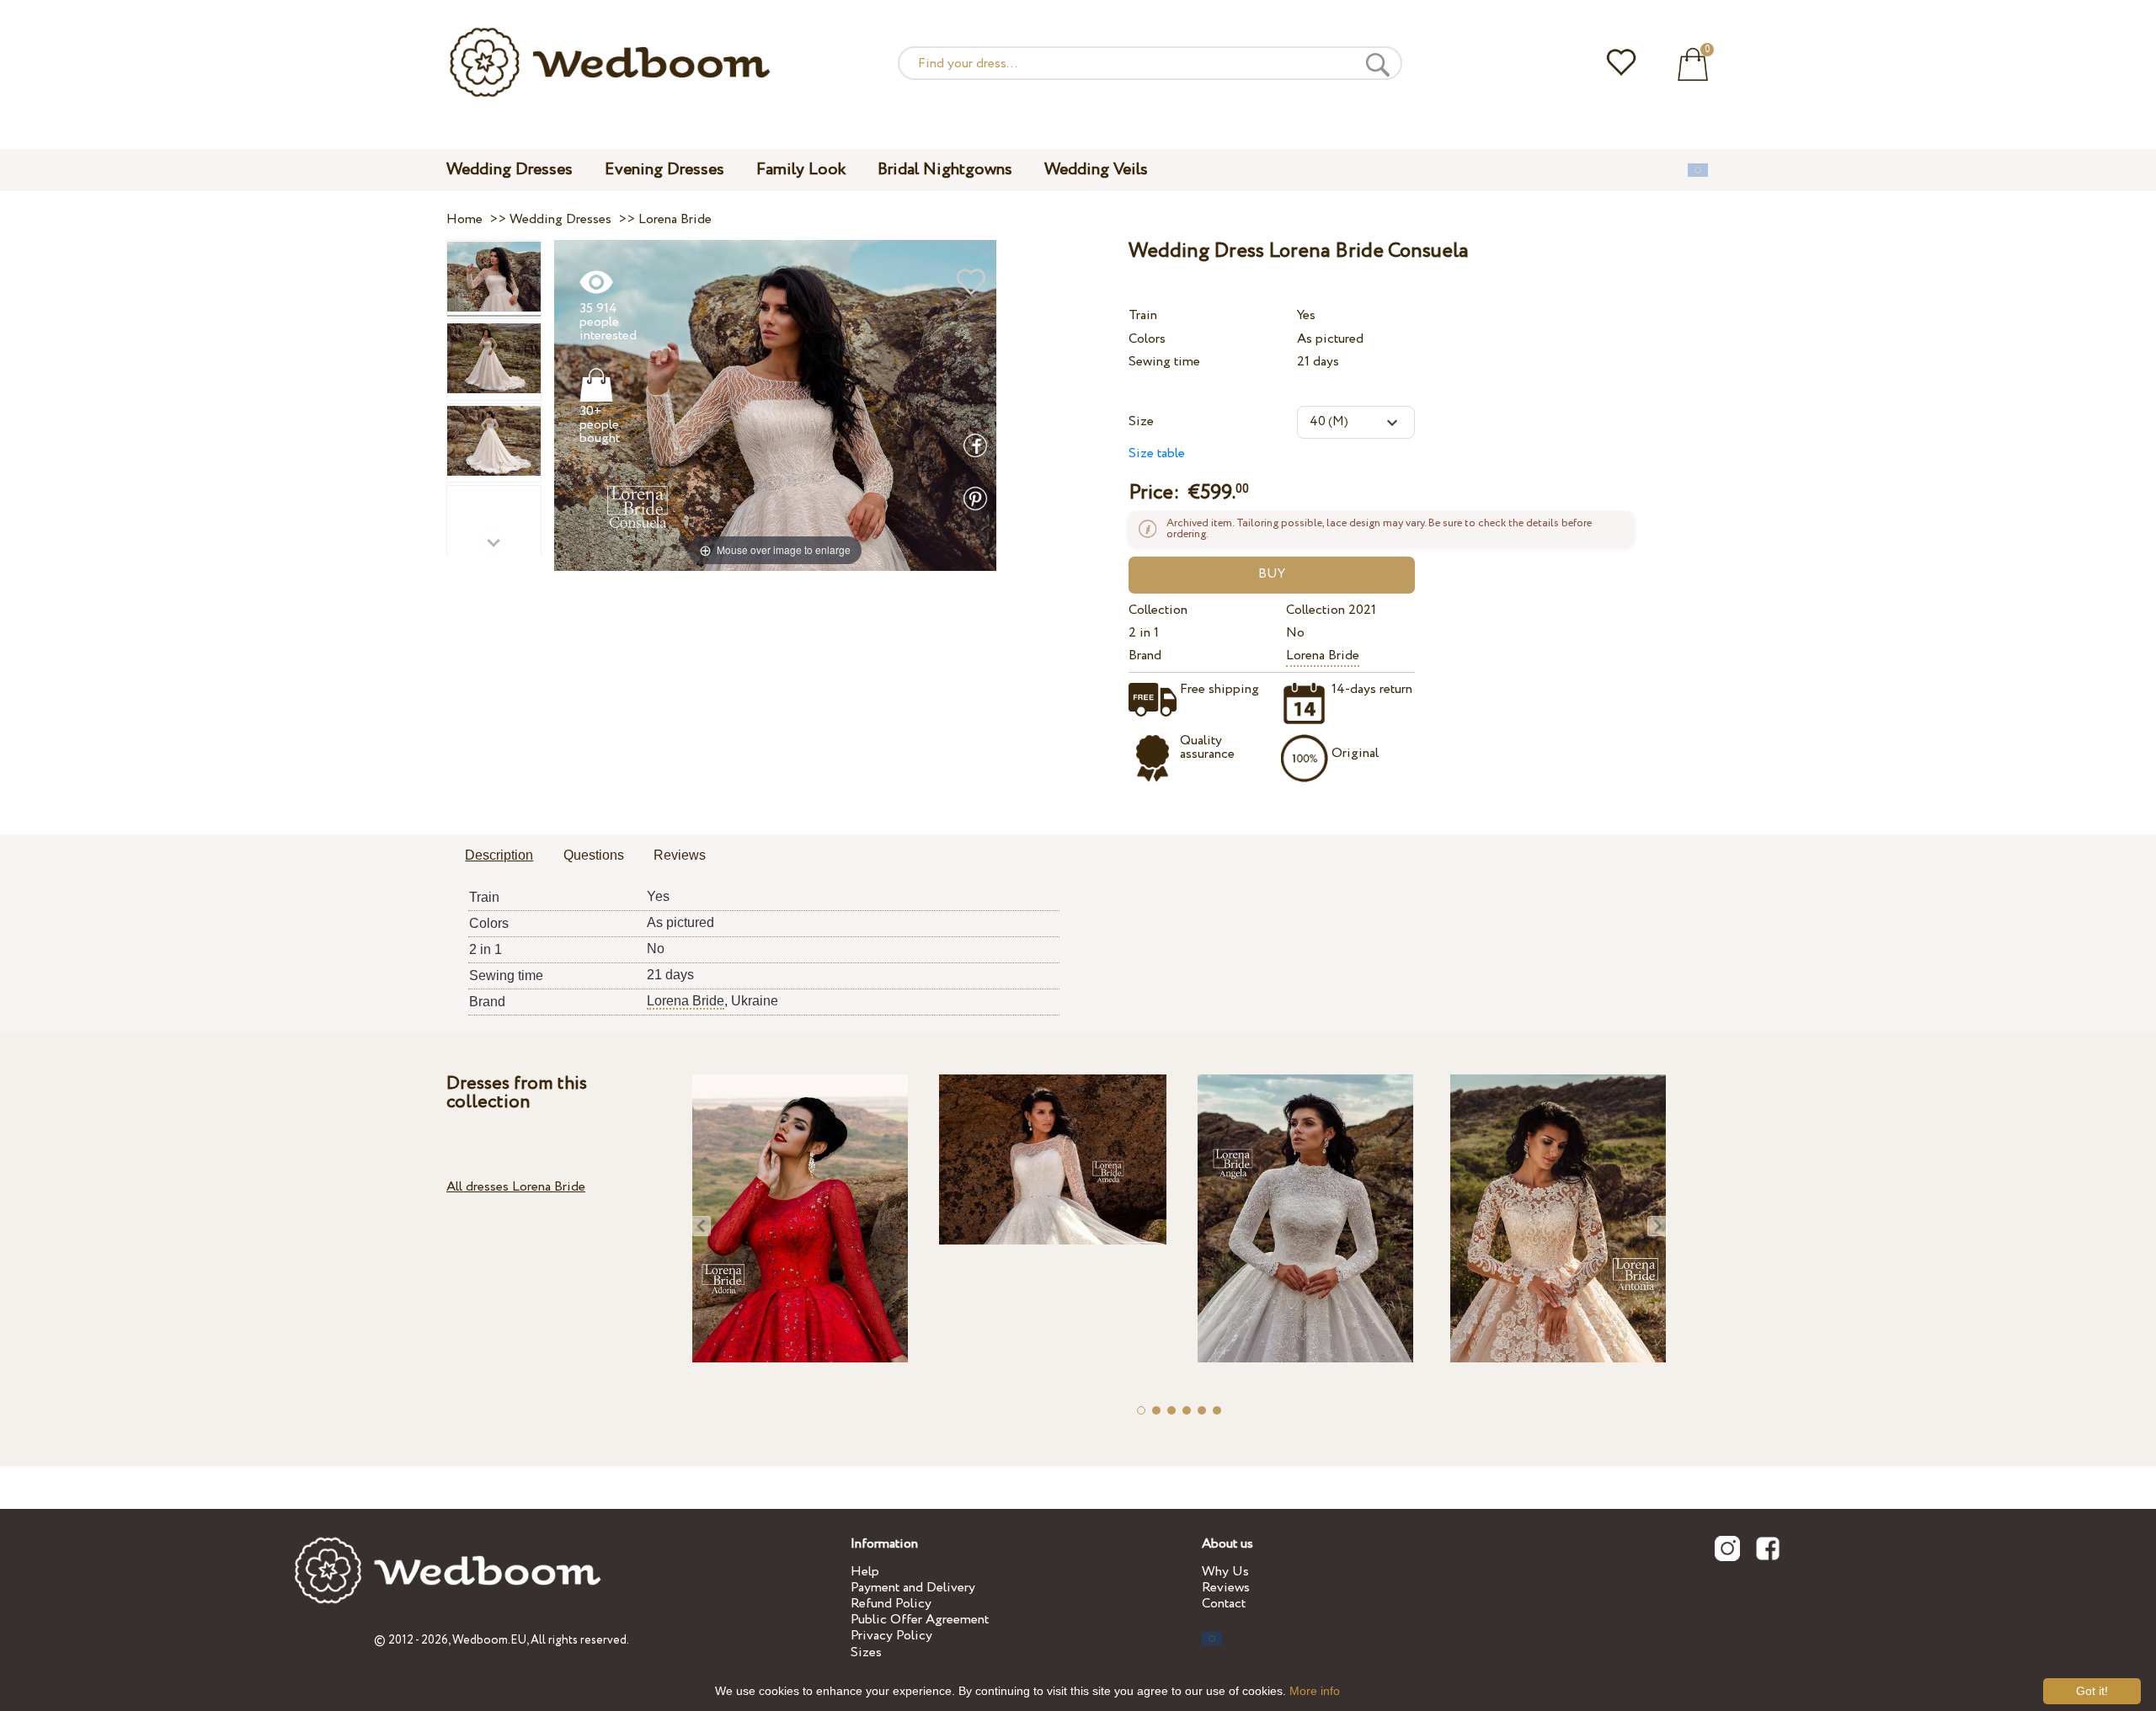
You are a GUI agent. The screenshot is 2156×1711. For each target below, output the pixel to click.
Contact (1224, 1604)
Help (865, 1572)
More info (1315, 1691)
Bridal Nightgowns (945, 170)
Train (1143, 315)
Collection (1158, 610)
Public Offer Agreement (920, 1620)
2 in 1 (1144, 633)
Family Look (801, 170)
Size (1141, 421)
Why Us (1225, 1572)
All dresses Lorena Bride (516, 1187)
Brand (1145, 656)
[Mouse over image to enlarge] (775, 405)
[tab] (499, 856)
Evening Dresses (664, 170)
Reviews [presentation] (680, 855)
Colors (1147, 339)
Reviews (1226, 1588)
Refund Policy (891, 1604)
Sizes (866, 1652)
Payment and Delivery (913, 1588)
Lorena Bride (1323, 656)
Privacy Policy (891, 1636)
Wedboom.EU (489, 1640)
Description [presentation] (499, 855)
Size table (1157, 453)
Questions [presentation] (594, 855)
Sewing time (1164, 362)
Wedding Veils (1096, 170)
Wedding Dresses (510, 170)
